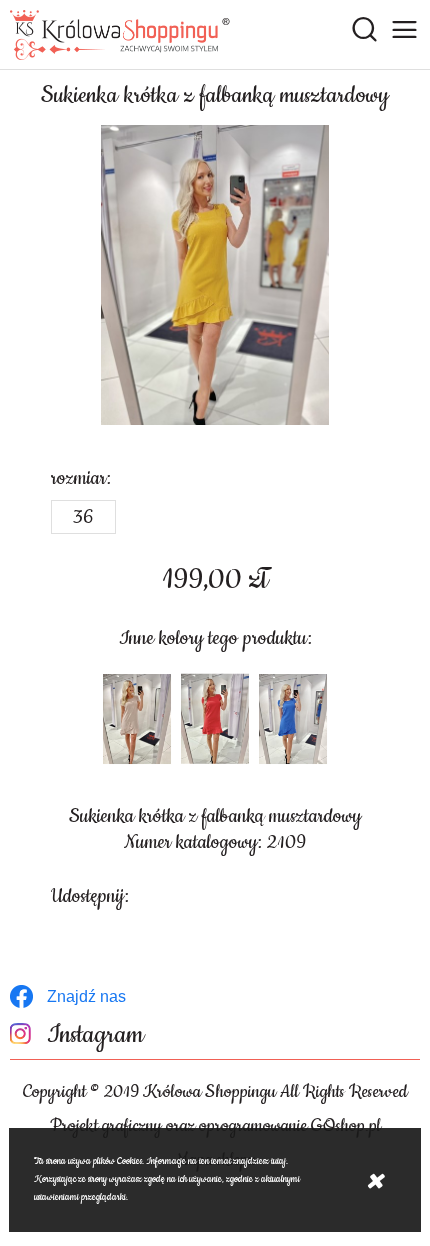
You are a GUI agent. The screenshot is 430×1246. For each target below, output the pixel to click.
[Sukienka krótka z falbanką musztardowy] (215, 275)
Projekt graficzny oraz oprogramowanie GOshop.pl (215, 1126)
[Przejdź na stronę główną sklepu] (120, 35)
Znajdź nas (86, 996)
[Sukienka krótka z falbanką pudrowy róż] (137, 719)
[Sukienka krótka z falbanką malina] (215, 719)
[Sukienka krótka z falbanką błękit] (293, 719)
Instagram (95, 1035)
